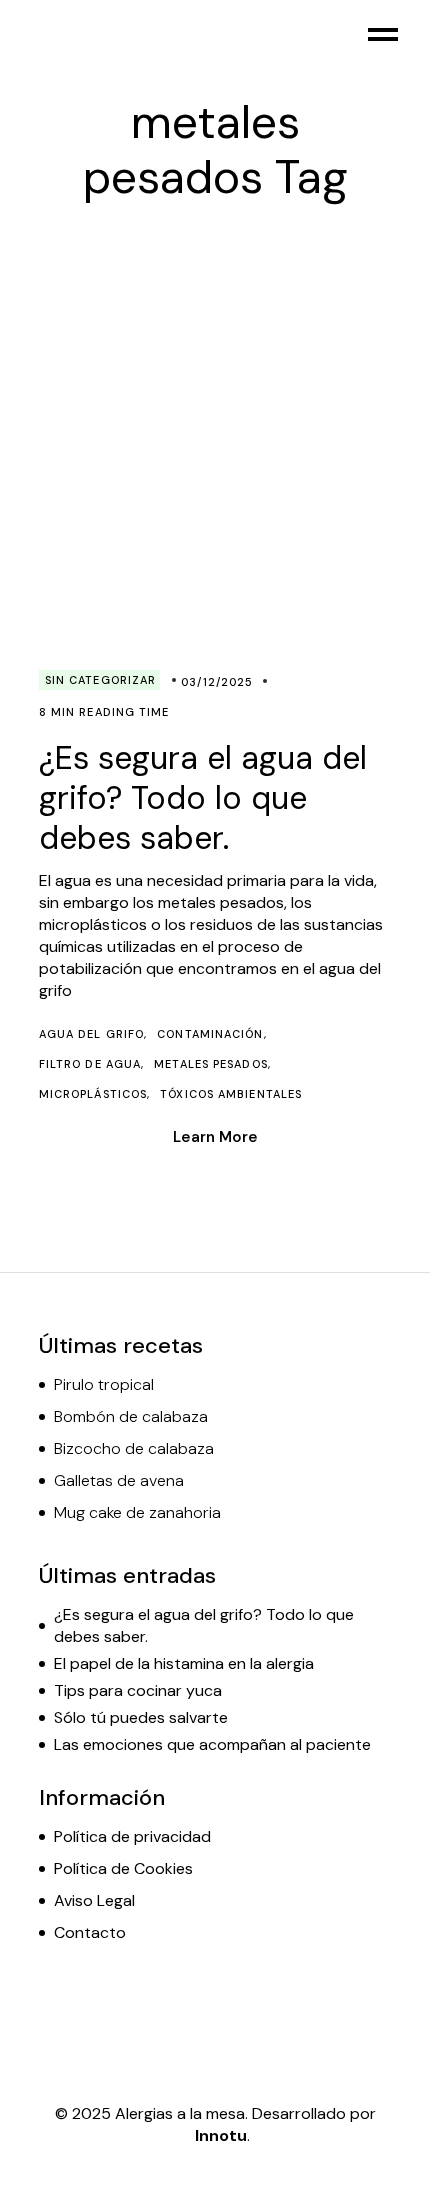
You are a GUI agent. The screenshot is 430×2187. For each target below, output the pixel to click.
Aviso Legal (94, 1900)
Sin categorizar (101, 680)
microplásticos (93, 1094)
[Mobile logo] (35, 35)
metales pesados (211, 1064)
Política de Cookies (123, 1868)
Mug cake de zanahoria (137, 1512)
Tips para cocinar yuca (138, 1690)
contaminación (210, 1034)
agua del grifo (91, 1034)
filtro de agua (90, 1064)
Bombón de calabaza (131, 1416)
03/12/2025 (217, 682)
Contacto (90, 1932)
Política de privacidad (132, 1836)
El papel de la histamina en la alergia (184, 1663)
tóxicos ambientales (231, 1094)
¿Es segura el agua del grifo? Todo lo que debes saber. (203, 798)
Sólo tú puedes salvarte (141, 1717)
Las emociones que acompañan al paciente (212, 1744)
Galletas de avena (119, 1480)
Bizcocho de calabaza (134, 1448)
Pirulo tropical (104, 1384)
